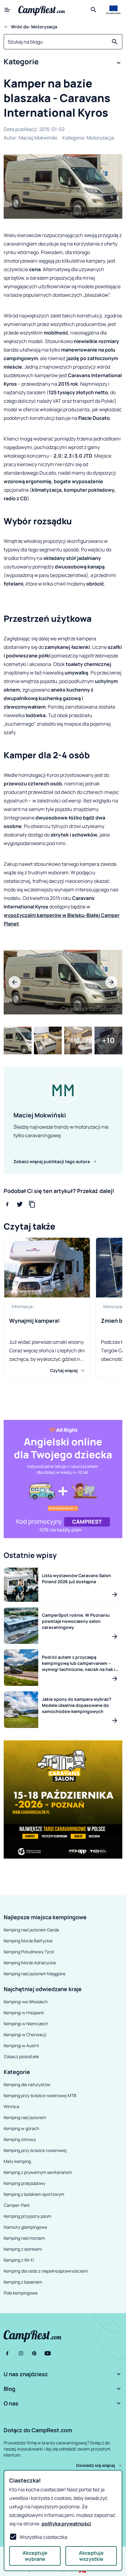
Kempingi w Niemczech (26, 2024)
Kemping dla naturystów (27, 2084)
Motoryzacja (100, 138)
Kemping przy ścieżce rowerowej (35, 2150)
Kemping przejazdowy (24, 2183)
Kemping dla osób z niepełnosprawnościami (46, 2271)
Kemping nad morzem (24, 2238)
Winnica (11, 2106)
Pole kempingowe (21, 2293)
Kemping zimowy (20, 2139)
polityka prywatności (66, 2524)
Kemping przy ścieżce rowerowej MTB (40, 2095)
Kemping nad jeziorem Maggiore (35, 1974)
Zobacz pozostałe (21, 2056)
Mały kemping (17, 2161)
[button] (63, 63)
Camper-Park (17, 2205)
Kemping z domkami (23, 2249)
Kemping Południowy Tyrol (29, 1952)
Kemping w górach (21, 2128)
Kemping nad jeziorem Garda (31, 1930)
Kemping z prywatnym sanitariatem (38, 2172)
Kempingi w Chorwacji (25, 2035)
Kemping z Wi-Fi (19, 2260)
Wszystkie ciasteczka (43, 2537)
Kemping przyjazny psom (28, 2216)
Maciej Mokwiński (38, 138)
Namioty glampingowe (25, 2227)
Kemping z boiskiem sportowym (34, 2194)
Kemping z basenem (23, 2282)
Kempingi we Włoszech (26, 2002)
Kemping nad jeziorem (25, 2117)
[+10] (108, 1040)
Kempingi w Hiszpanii (24, 2013)
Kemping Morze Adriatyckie (30, 1963)
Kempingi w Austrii (21, 2045)
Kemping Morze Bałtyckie (28, 1941)
